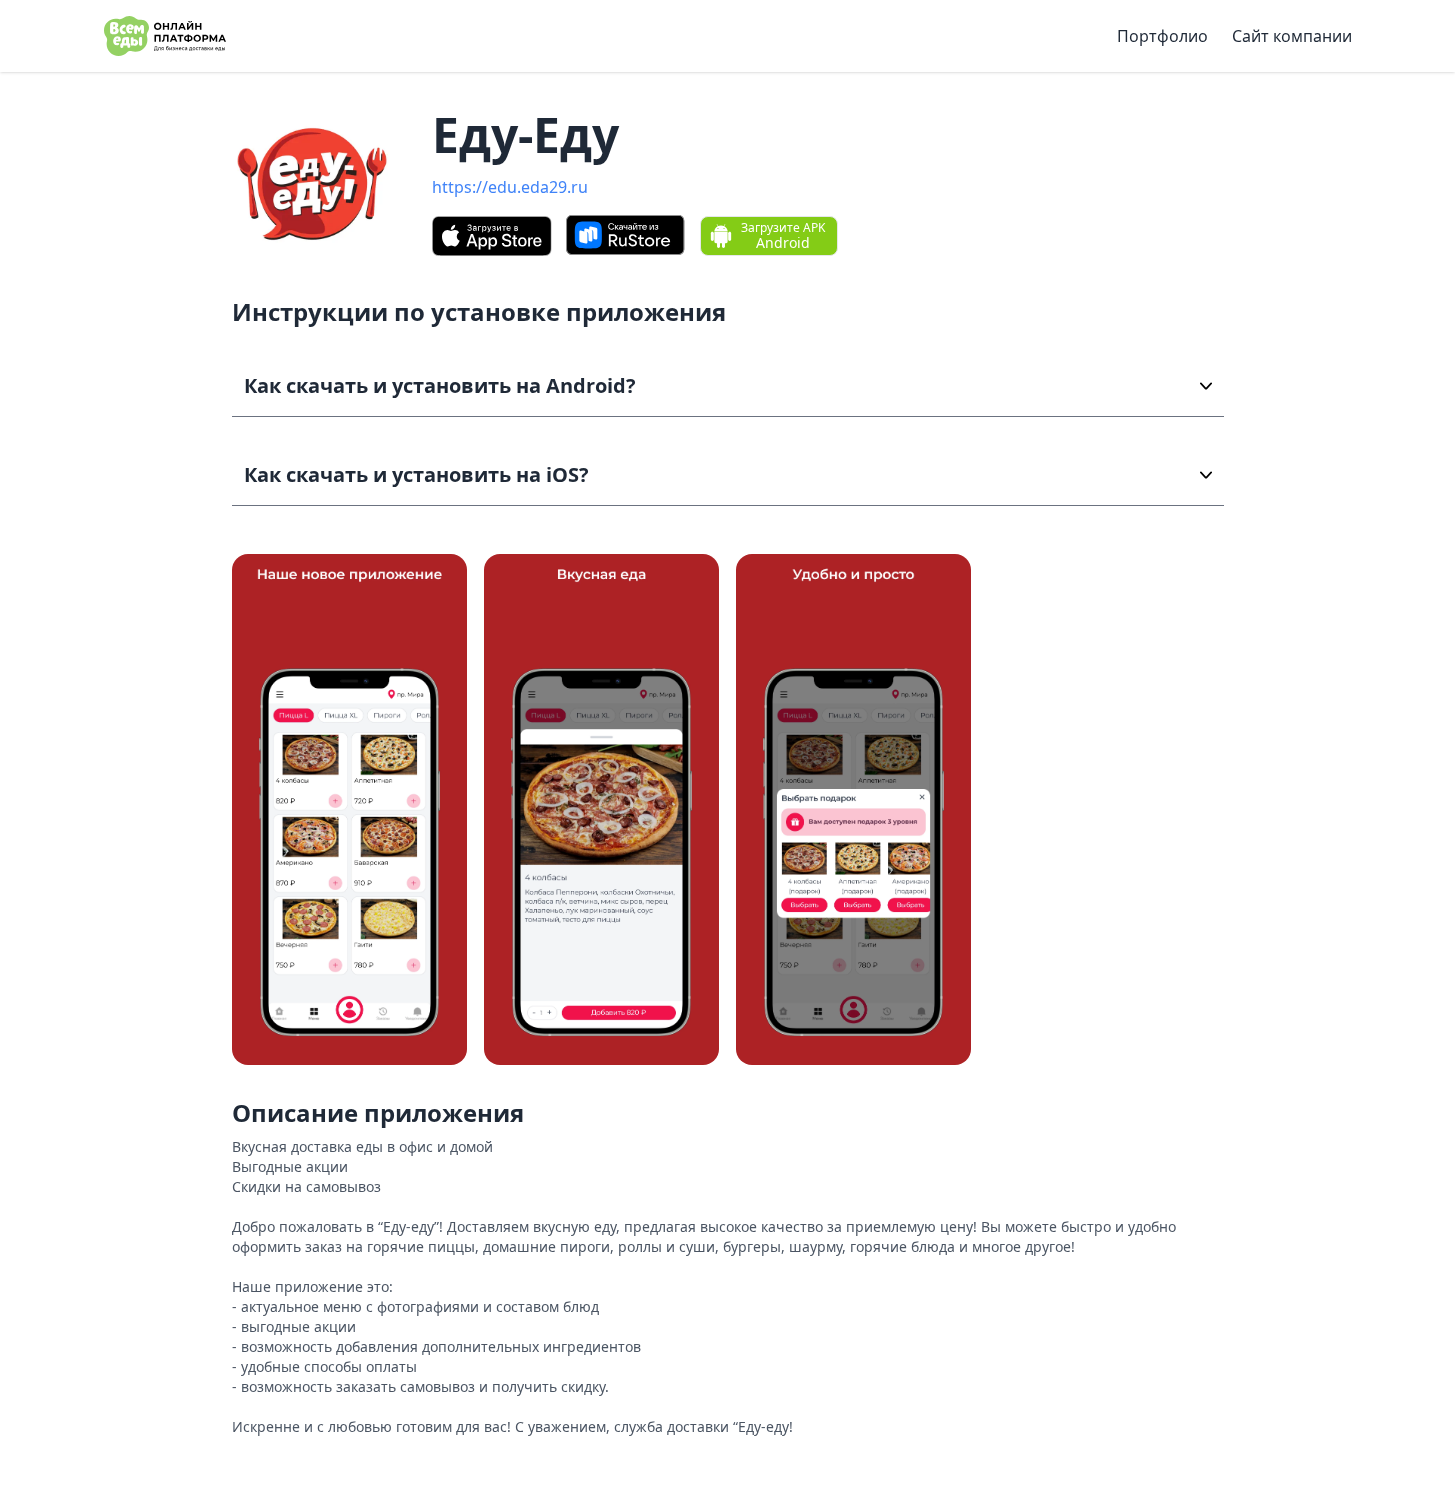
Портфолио (1162, 36)
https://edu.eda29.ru (510, 187)
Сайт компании (1292, 36)
